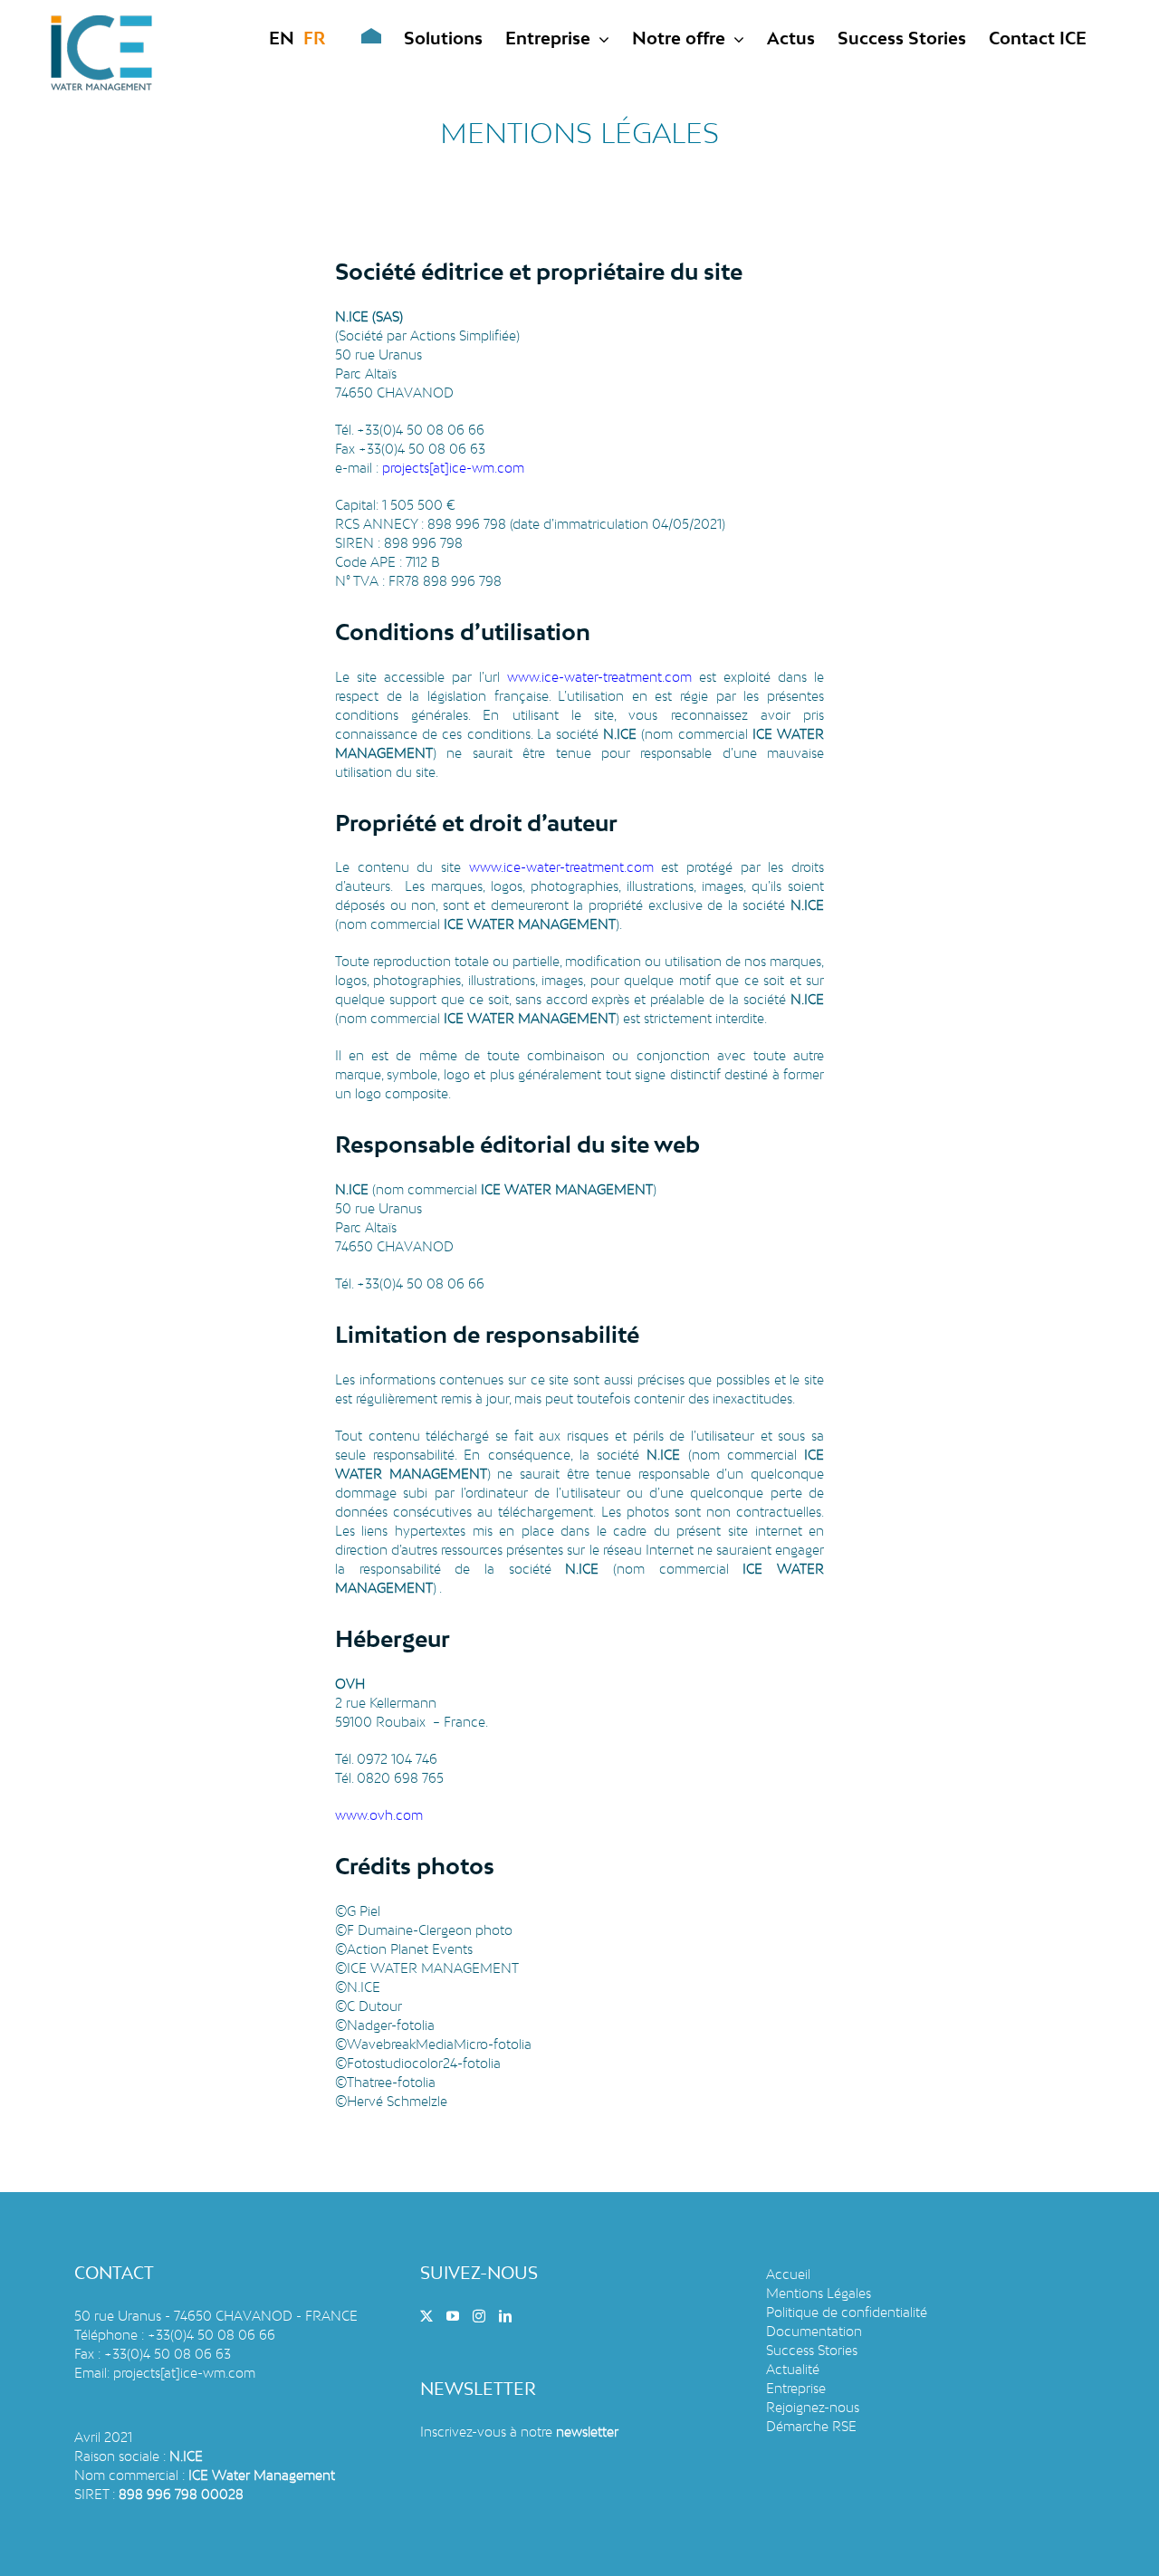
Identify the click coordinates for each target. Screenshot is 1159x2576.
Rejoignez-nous (813, 2407)
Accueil (788, 2274)
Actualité (793, 2369)
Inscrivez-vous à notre (519, 2432)
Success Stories (812, 2350)
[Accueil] (358, 38)
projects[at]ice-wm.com (184, 2373)
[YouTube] (453, 2316)
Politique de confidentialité (847, 2312)
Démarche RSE (811, 2426)
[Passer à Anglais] (282, 38)
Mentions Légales (819, 2293)
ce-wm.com (488, 468)
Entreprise (796, 2388)
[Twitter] (426, 2316)
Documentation (814, 2331)
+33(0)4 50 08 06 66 (211, 2335)
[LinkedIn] (505, 2316)
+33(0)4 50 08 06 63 (168, 2354)
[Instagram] (479, 2316)
